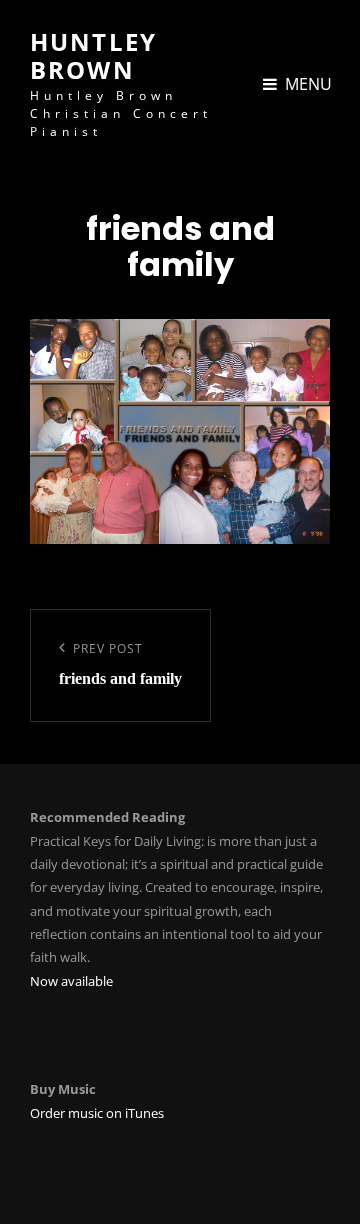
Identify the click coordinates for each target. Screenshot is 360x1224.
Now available (71, 981)
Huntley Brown (93, 55)
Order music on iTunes (97, 1113)
